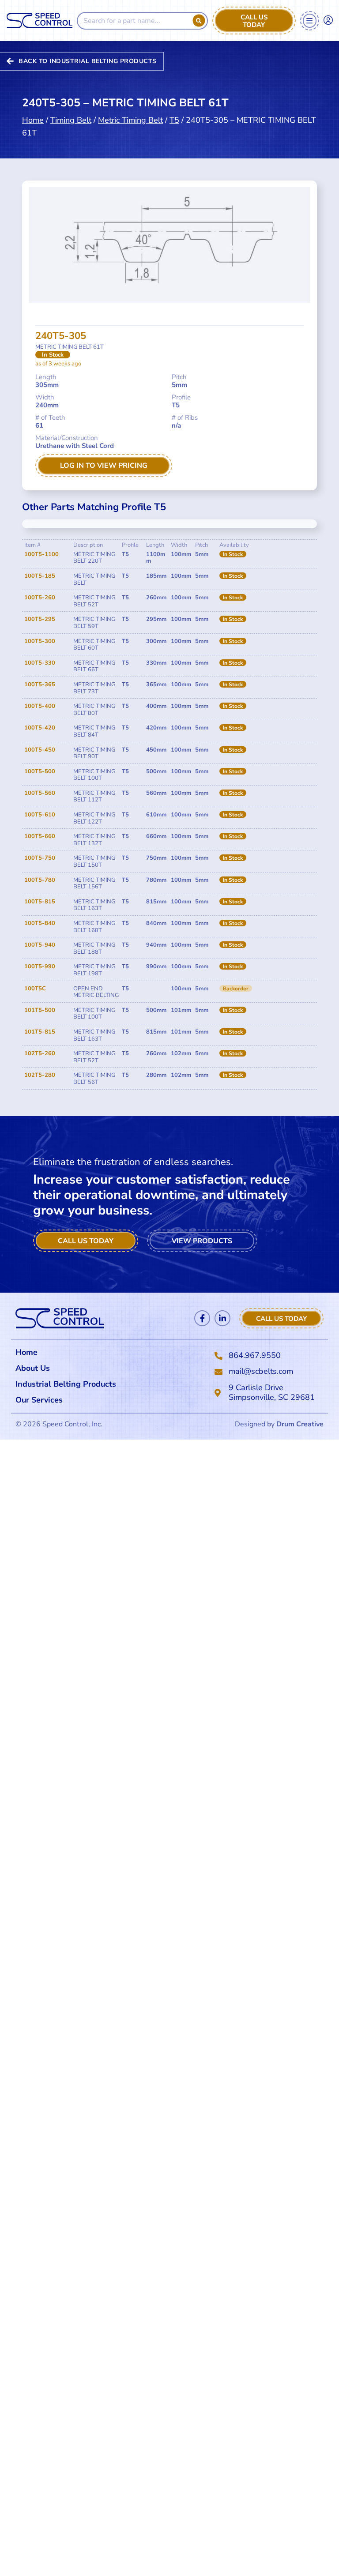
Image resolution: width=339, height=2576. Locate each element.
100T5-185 (40, 576)
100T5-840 (40, 923)
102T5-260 (40, 1053)
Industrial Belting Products (66, 1384)
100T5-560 (40, 793)
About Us (33, 1368)
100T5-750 (40, 858)
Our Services (39, 1400)
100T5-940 (40, 945)
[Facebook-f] (202, 1318)
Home (33, 120)
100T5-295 (40, 619)
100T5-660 (40, 836)
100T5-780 (40, 880)
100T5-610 (40, 815)
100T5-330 (40, 663)
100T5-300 (40, 641)
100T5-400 (40, 706)
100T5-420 (40, 728)
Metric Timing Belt (130, 120)
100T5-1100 (41, 554)
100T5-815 (40, 902)
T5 (174, 120)
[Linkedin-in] (222, 1318)
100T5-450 (40, 750)
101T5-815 (40, 1032)
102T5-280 (40, 1075)
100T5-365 (40, 684)
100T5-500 (40, 771)
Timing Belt (71, 120)
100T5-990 (40, 966)
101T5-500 (40, 1010)
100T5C (35, 989)
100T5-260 (40, 598)
